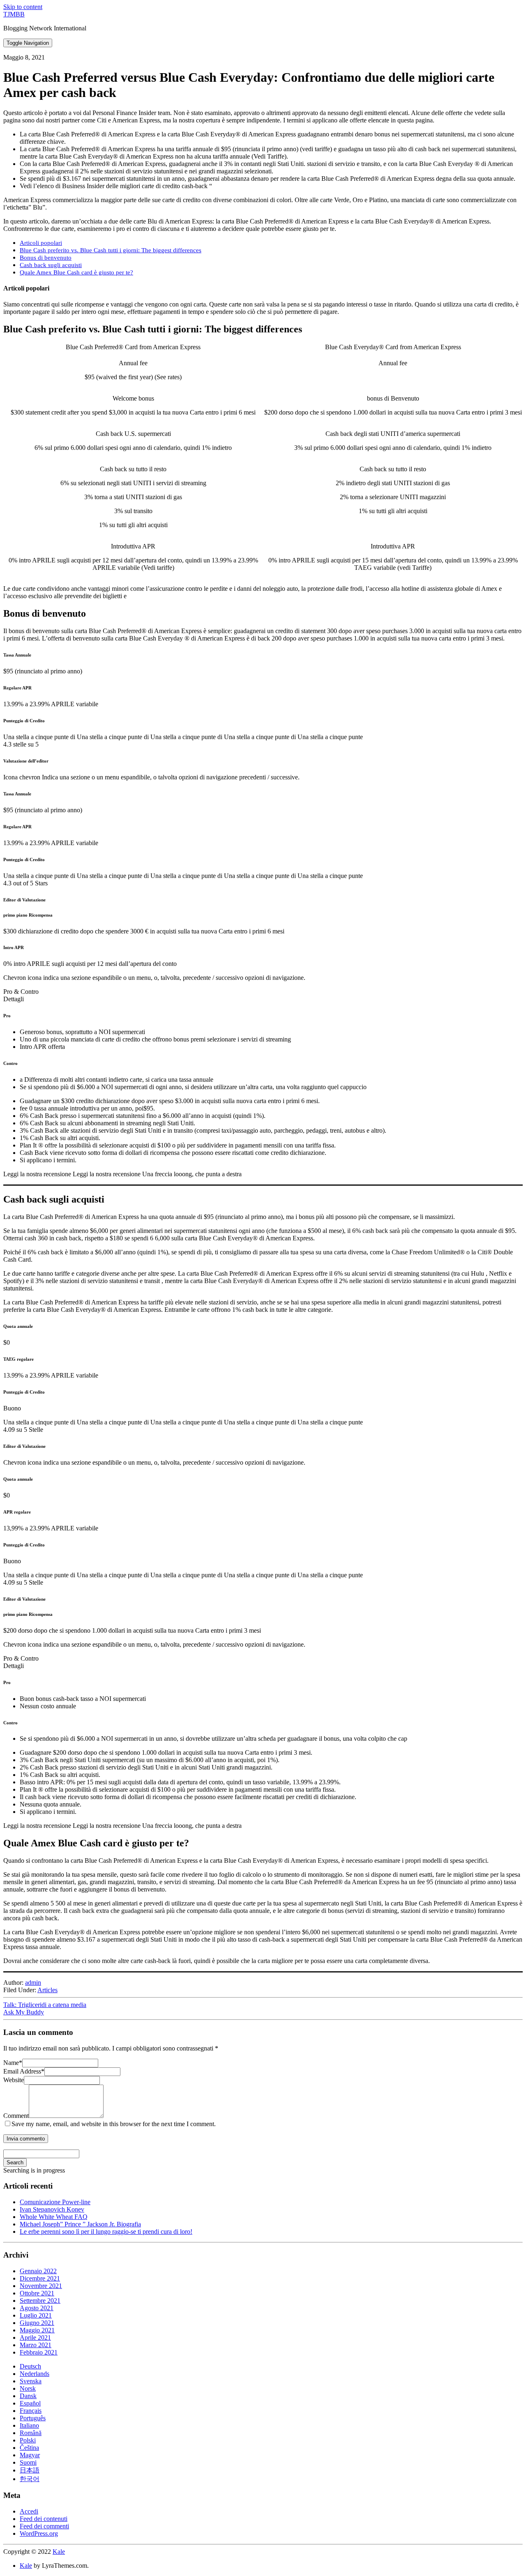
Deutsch (30, 2366)
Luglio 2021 (36, 2315)
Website (14, 2080)
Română (31, 2433)
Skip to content (23, 7)
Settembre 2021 (40, 2301)
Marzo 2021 (36, 2345)
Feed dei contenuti (44, 2519)
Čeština (29, 2448)
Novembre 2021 (41, 2286)
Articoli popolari (41, 243)
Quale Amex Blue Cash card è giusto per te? (76, 272)
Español (30, 2403)
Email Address (24, 2071)
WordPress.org (39, 2533)
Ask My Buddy (24, 2012)
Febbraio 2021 (39, 2352)
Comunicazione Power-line (55, 2202)
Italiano (29, 2425)
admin (33, 1983)
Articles (47, 1990)
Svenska (31, 2381)
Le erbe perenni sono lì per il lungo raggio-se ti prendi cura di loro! (106, 2232)
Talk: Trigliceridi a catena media (45, 2005)
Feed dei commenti (44, 2526)
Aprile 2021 (35, 2338)
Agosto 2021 (37, 2308)
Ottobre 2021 (37, 2293)
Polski (28, 2440)
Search (15, 2162)
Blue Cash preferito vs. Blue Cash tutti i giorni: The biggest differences (111, 250)
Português (33, 2418)
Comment (16, 2116)
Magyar (30, 2455)
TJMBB (14, 14)
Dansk (28, 2396)
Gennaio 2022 (38, 2271)
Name (13, 2063)
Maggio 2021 (37, 2330)
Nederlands (35, 2374)
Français (31, 2411)
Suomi (28, 2462)
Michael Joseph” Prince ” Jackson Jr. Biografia (80, 2224)
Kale (59, 2552)
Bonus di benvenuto (46, 257)
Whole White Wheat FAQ (54, 2217)
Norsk (28, 2388)
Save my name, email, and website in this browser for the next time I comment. (114, 2124)
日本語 (30, 2470)
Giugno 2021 (37, 2323)
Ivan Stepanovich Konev (52, 2209)
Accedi (29, 2511)
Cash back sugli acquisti (51, 265)
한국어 (30, 2479)
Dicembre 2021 (40, 2278)
